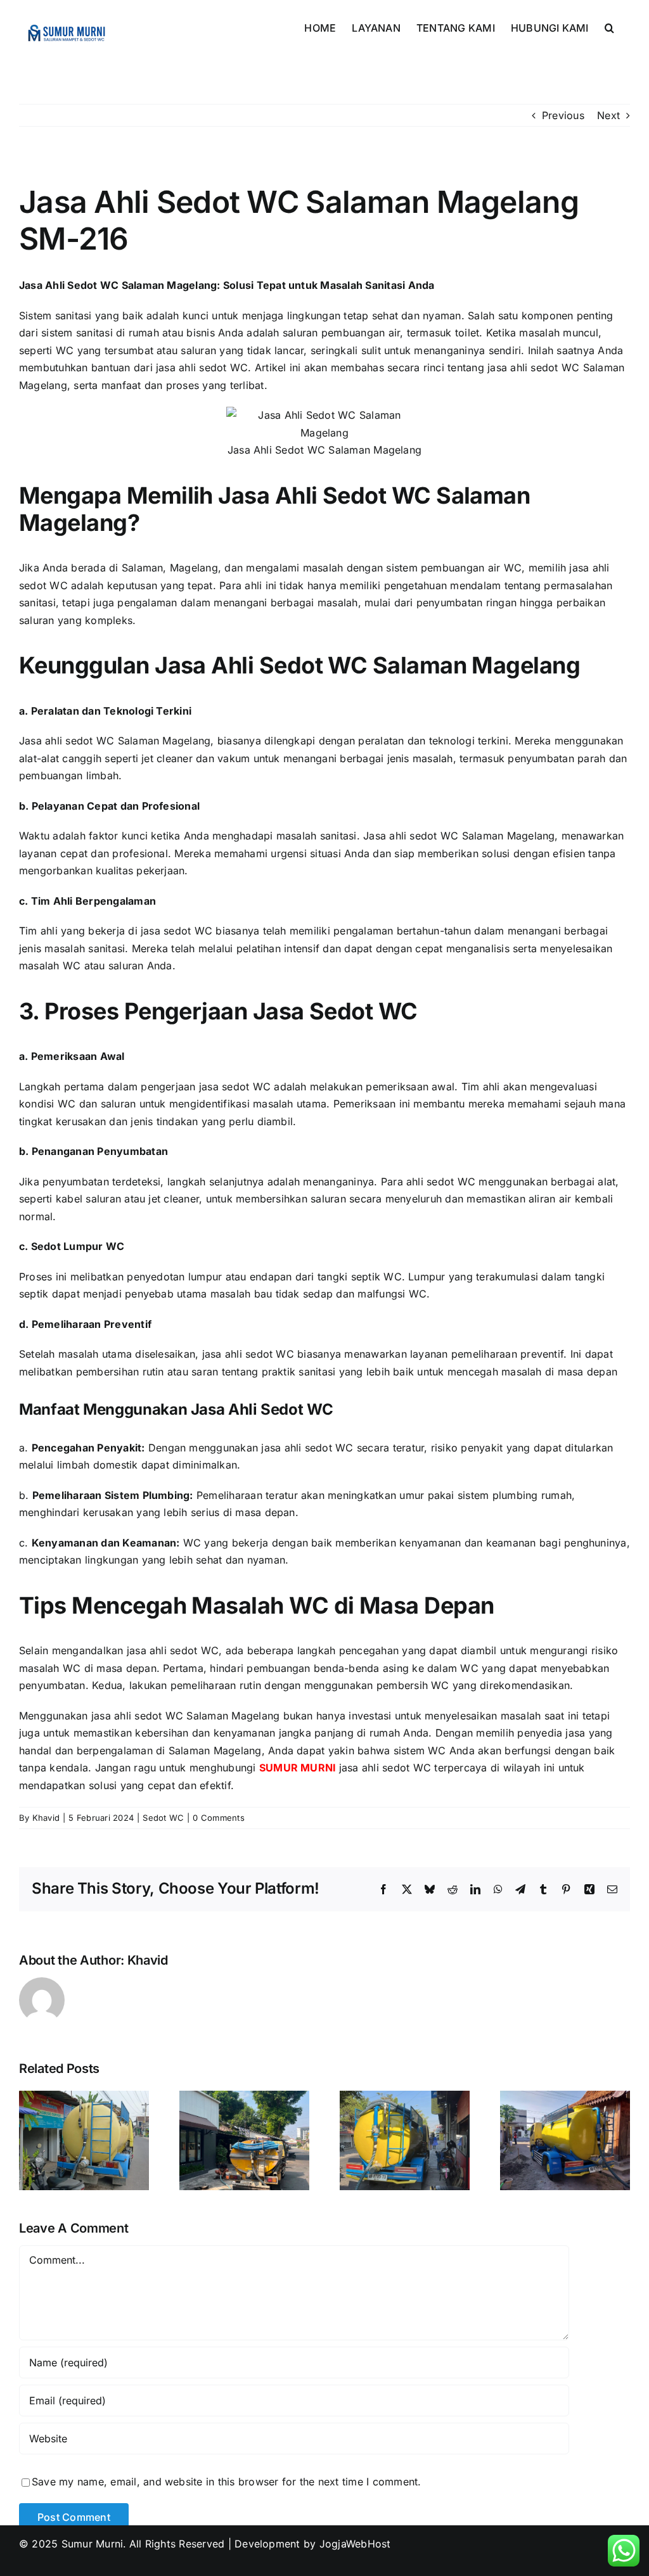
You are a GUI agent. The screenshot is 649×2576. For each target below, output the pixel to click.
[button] (609, 27)
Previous (563, 115)
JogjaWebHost (355, 2544)
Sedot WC (163, 1818)
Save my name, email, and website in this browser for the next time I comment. (226, 2482)
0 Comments (218, 1818)
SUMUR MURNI (298, 1768)
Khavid (46, 1818)
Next (608, 115)
